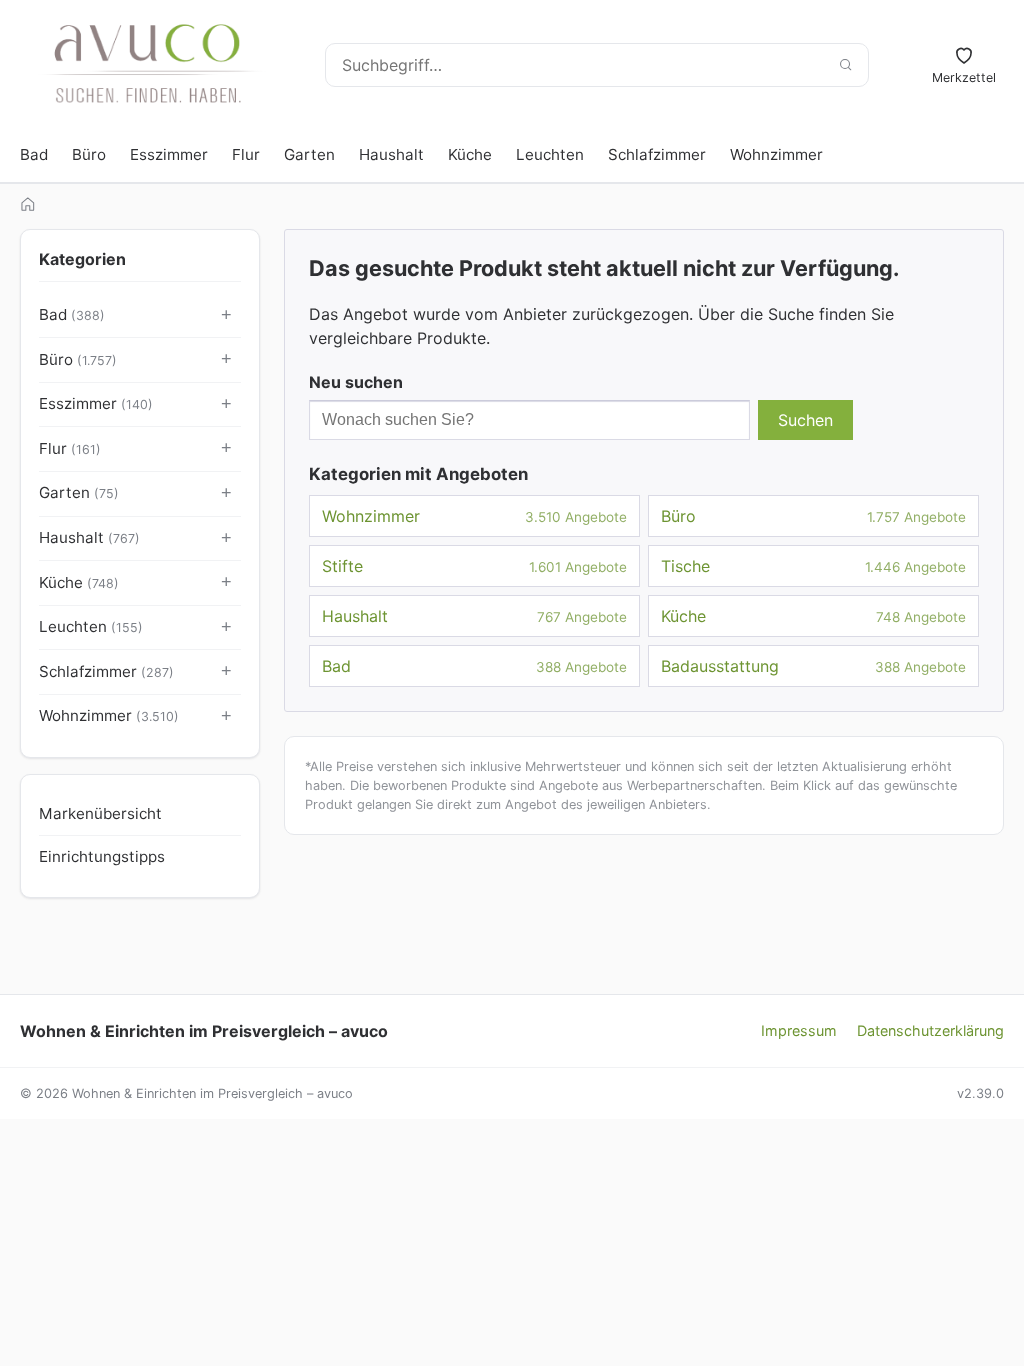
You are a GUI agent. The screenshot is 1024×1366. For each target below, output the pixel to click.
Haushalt (391, 154)
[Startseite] (28, 204)
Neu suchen (356, 382)
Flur (246, 154)
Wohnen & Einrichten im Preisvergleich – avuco (204, 1031)
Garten (309, 154)
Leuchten (550, 154)
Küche (470, 154)
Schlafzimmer (657, 154)
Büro (89, 154)
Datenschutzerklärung (930, 1030)
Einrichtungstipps (102, 856)
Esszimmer (169, 154)
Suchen (805, 420)
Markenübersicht (100, 813)
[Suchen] (845, 65)
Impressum (799, 1030)
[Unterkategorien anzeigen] (227, 316)
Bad (34, 154)
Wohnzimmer (776, 154)
